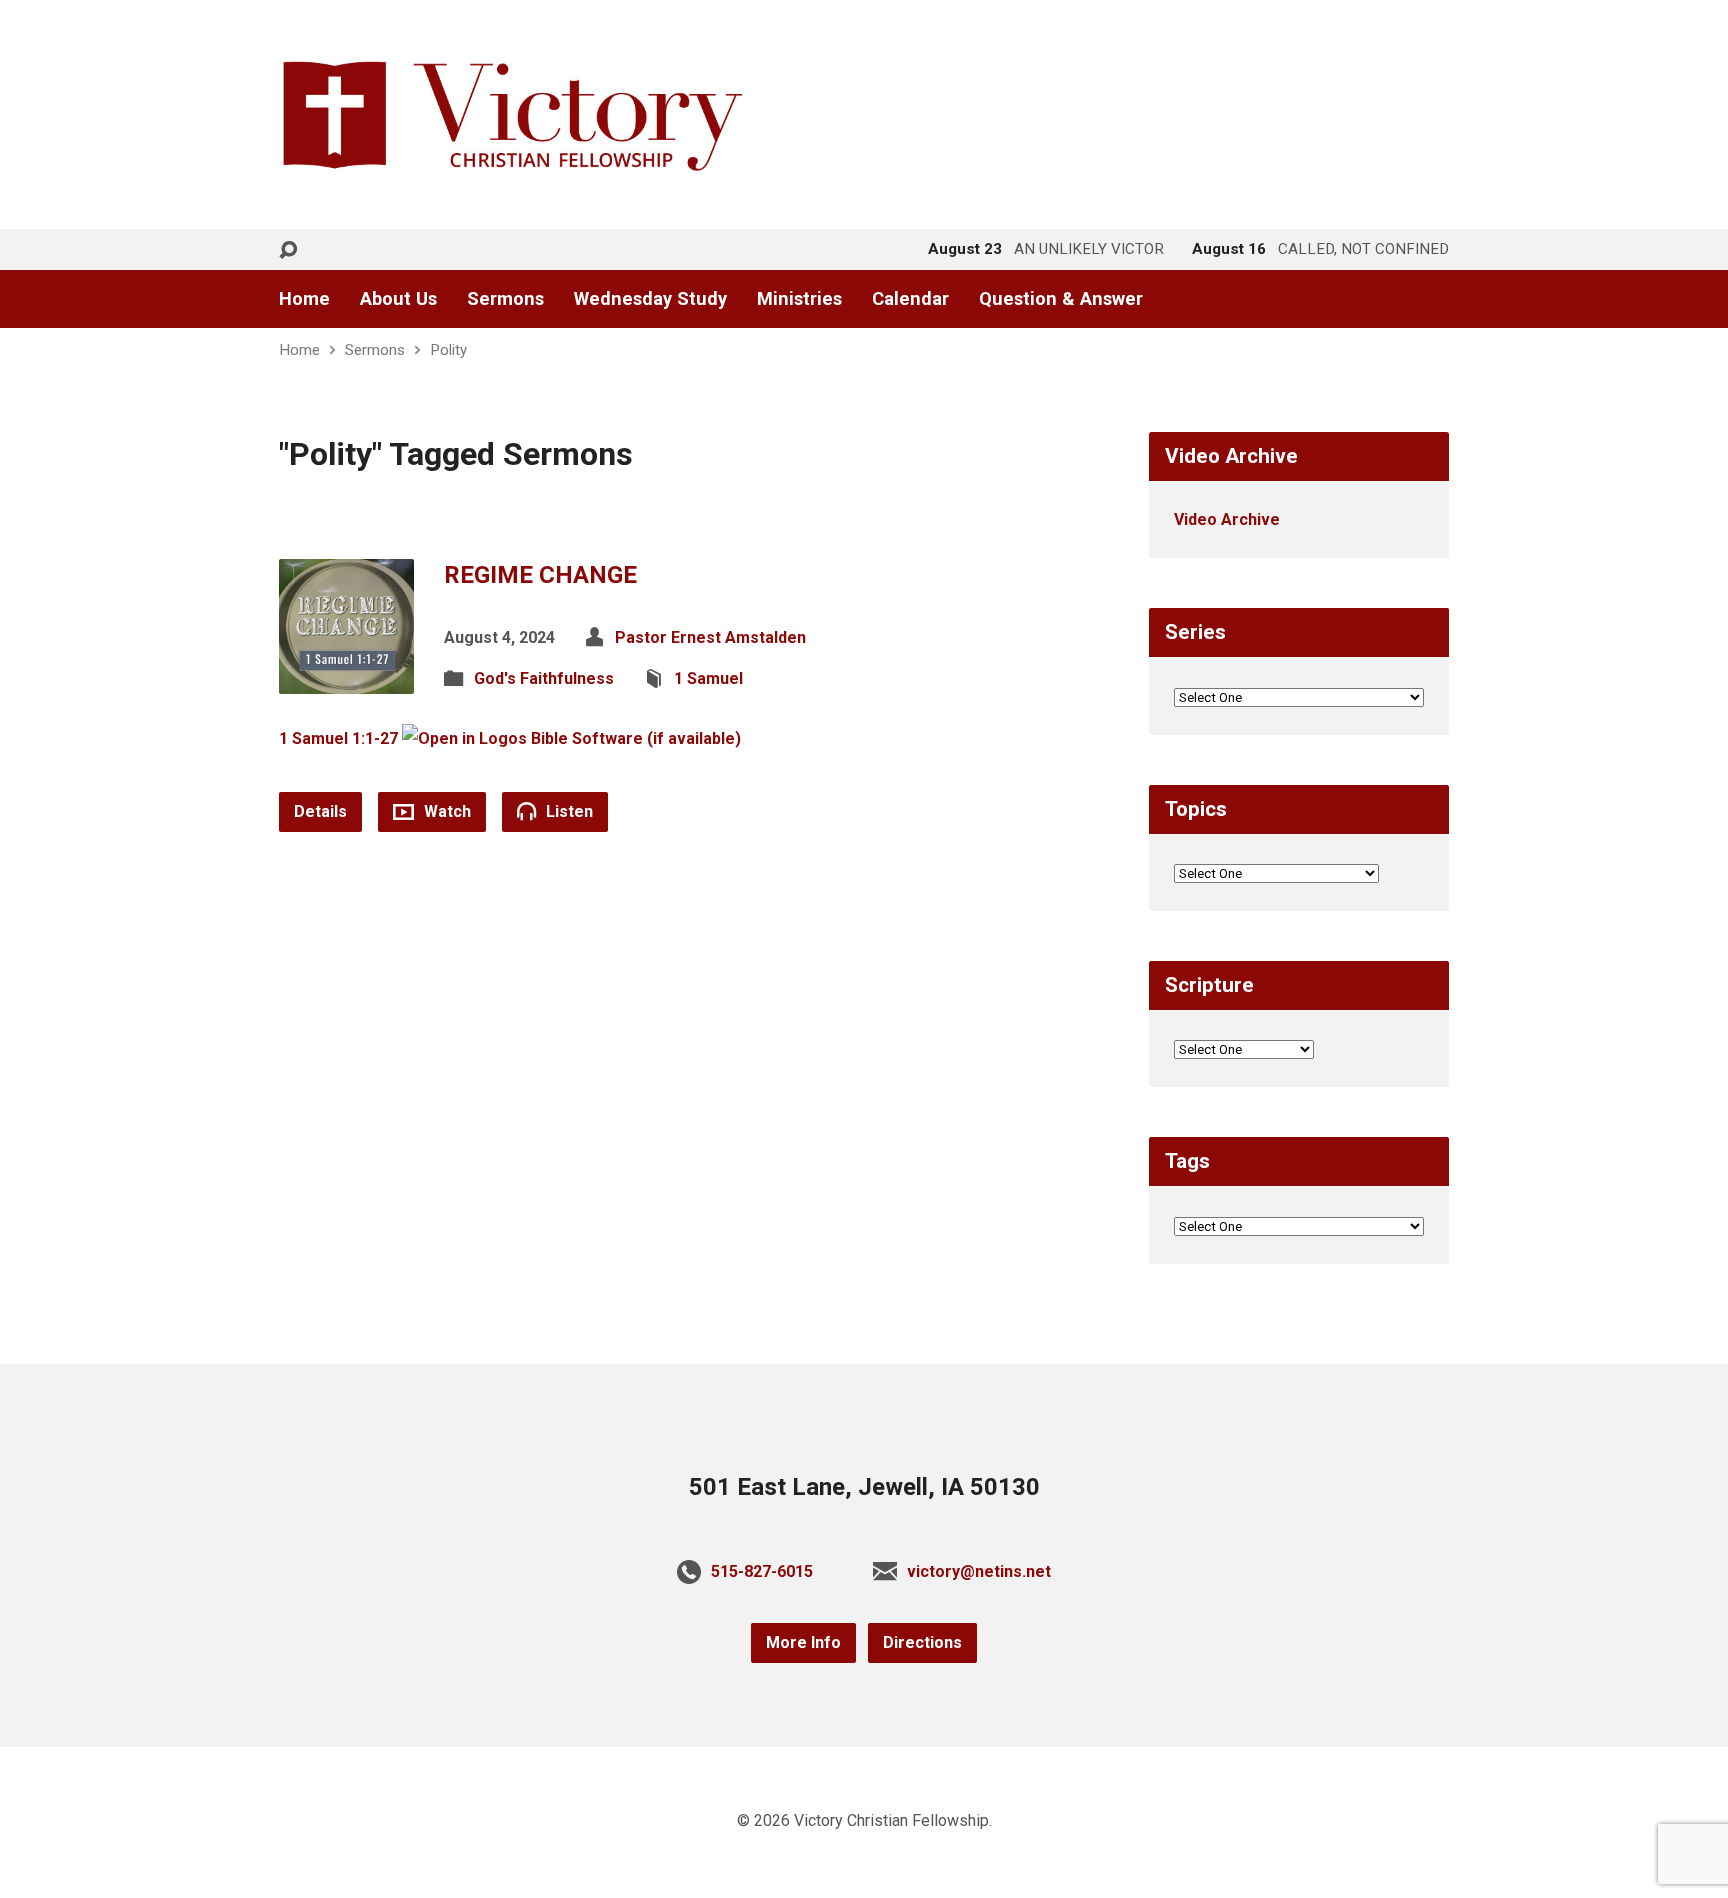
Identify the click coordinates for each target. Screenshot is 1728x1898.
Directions (922, 1642)
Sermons (505, 299)
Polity (448, 350)
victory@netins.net (979, 1571)
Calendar (910, 299)
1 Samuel (708, 678)
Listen (567, 811)
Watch (445, 811)
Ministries (799, 299)
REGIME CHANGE (540, 575)
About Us (398, 299)
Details (320, 811)
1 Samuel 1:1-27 (338, 738)
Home (304, 299)
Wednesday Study (650, 299)
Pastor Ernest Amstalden (710, 637)
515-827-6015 (762, 1571)
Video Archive (1227, 519)
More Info (803, 1642)
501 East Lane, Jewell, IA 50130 (864, 1487)
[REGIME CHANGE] (346, 677)
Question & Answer (1061, 299)
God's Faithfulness (544, 678)
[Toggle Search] (288, 250)
